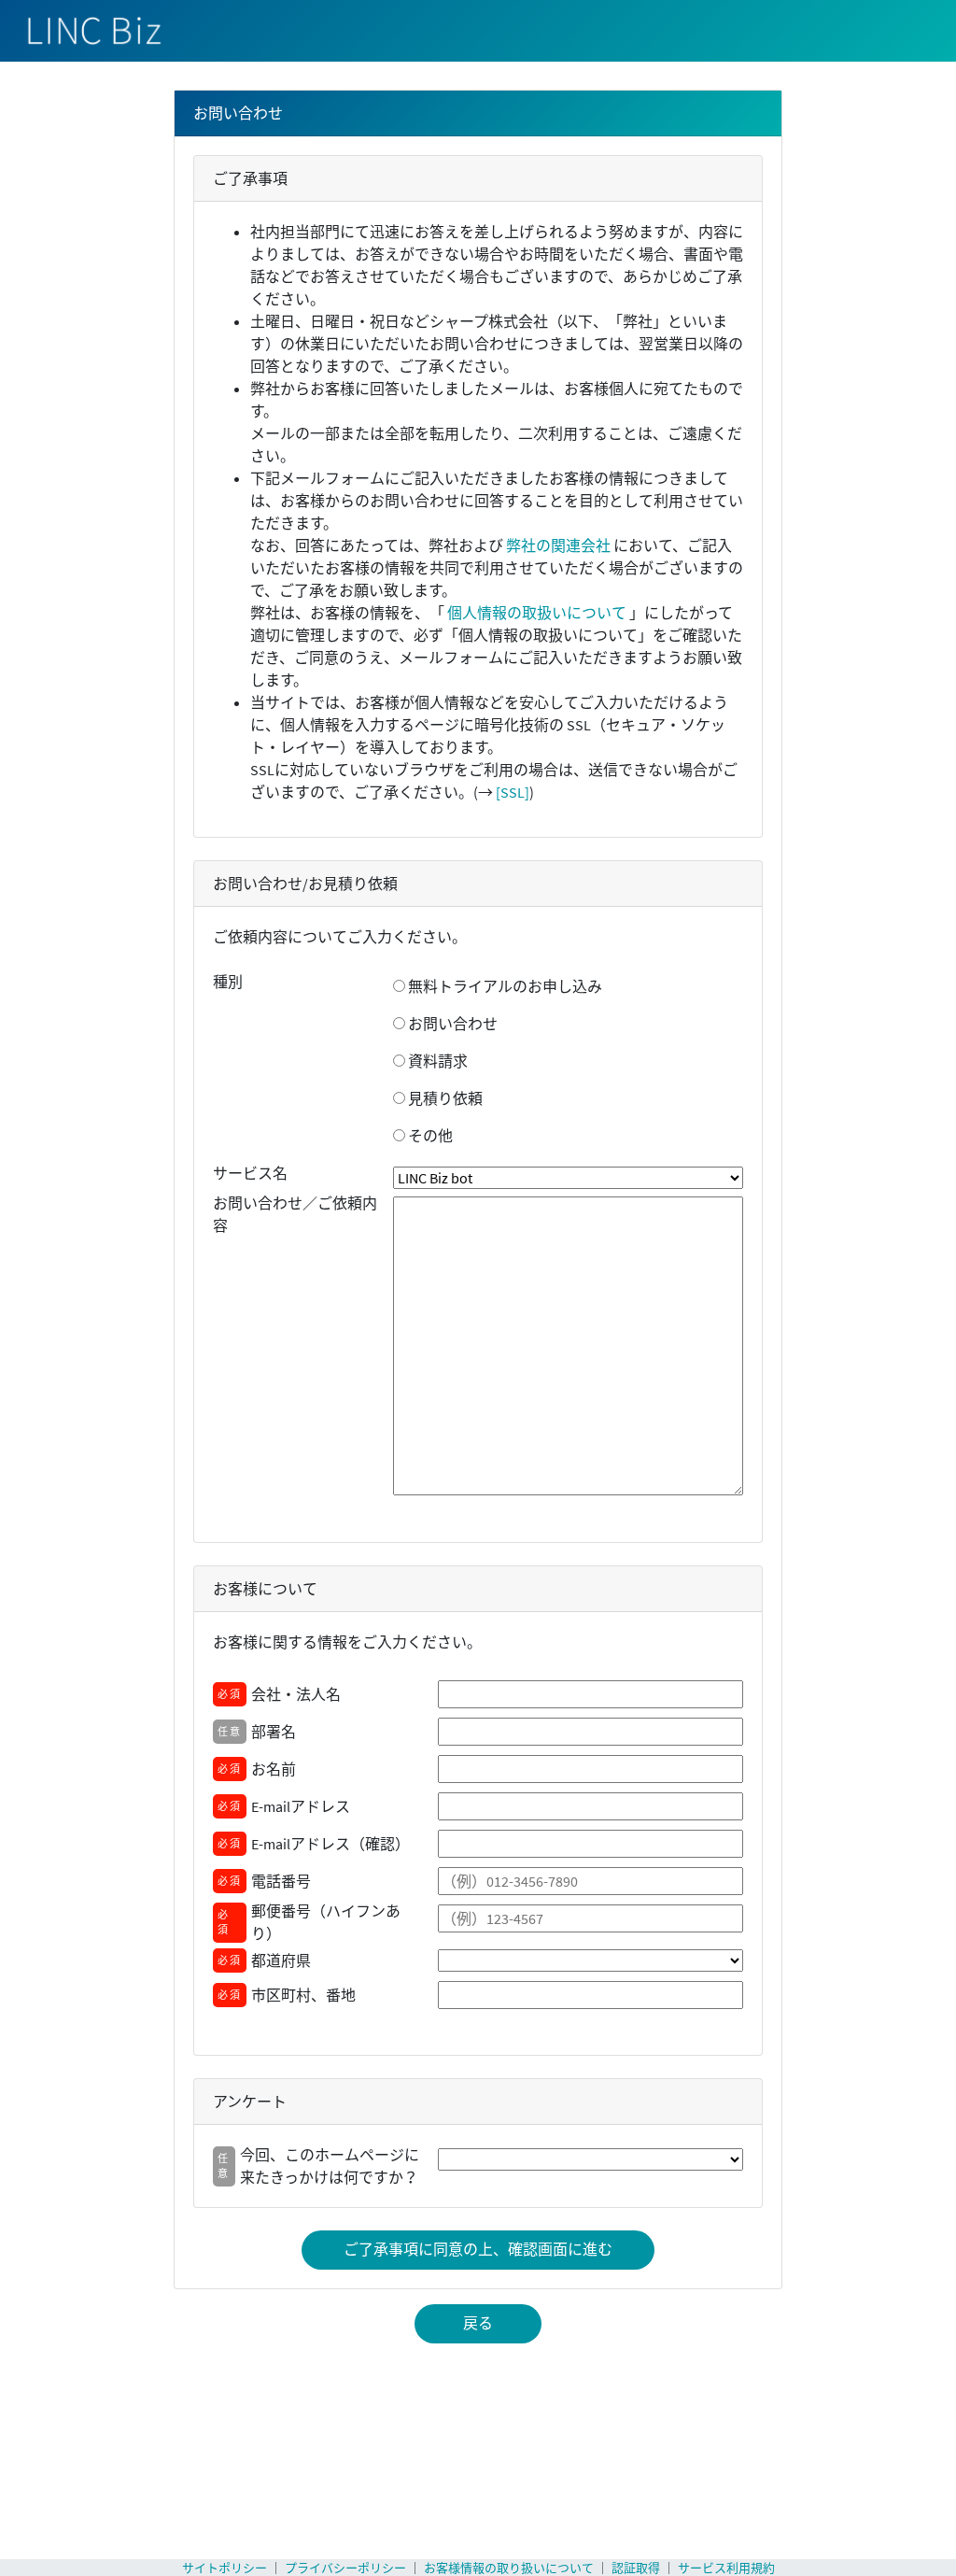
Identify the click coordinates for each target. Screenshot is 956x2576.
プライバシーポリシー (345, 2568)
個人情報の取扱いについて (537, 613)
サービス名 (250, 1173)
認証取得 (636, 2568)
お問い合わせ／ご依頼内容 (295, 1214)
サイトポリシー (225, 2568)
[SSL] (513, 792)
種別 (228, 982)
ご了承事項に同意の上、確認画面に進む (478, 2249)
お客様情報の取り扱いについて (509, 2568)
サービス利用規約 (726, 2568)
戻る (478, 2323)
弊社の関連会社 (558, 545)
